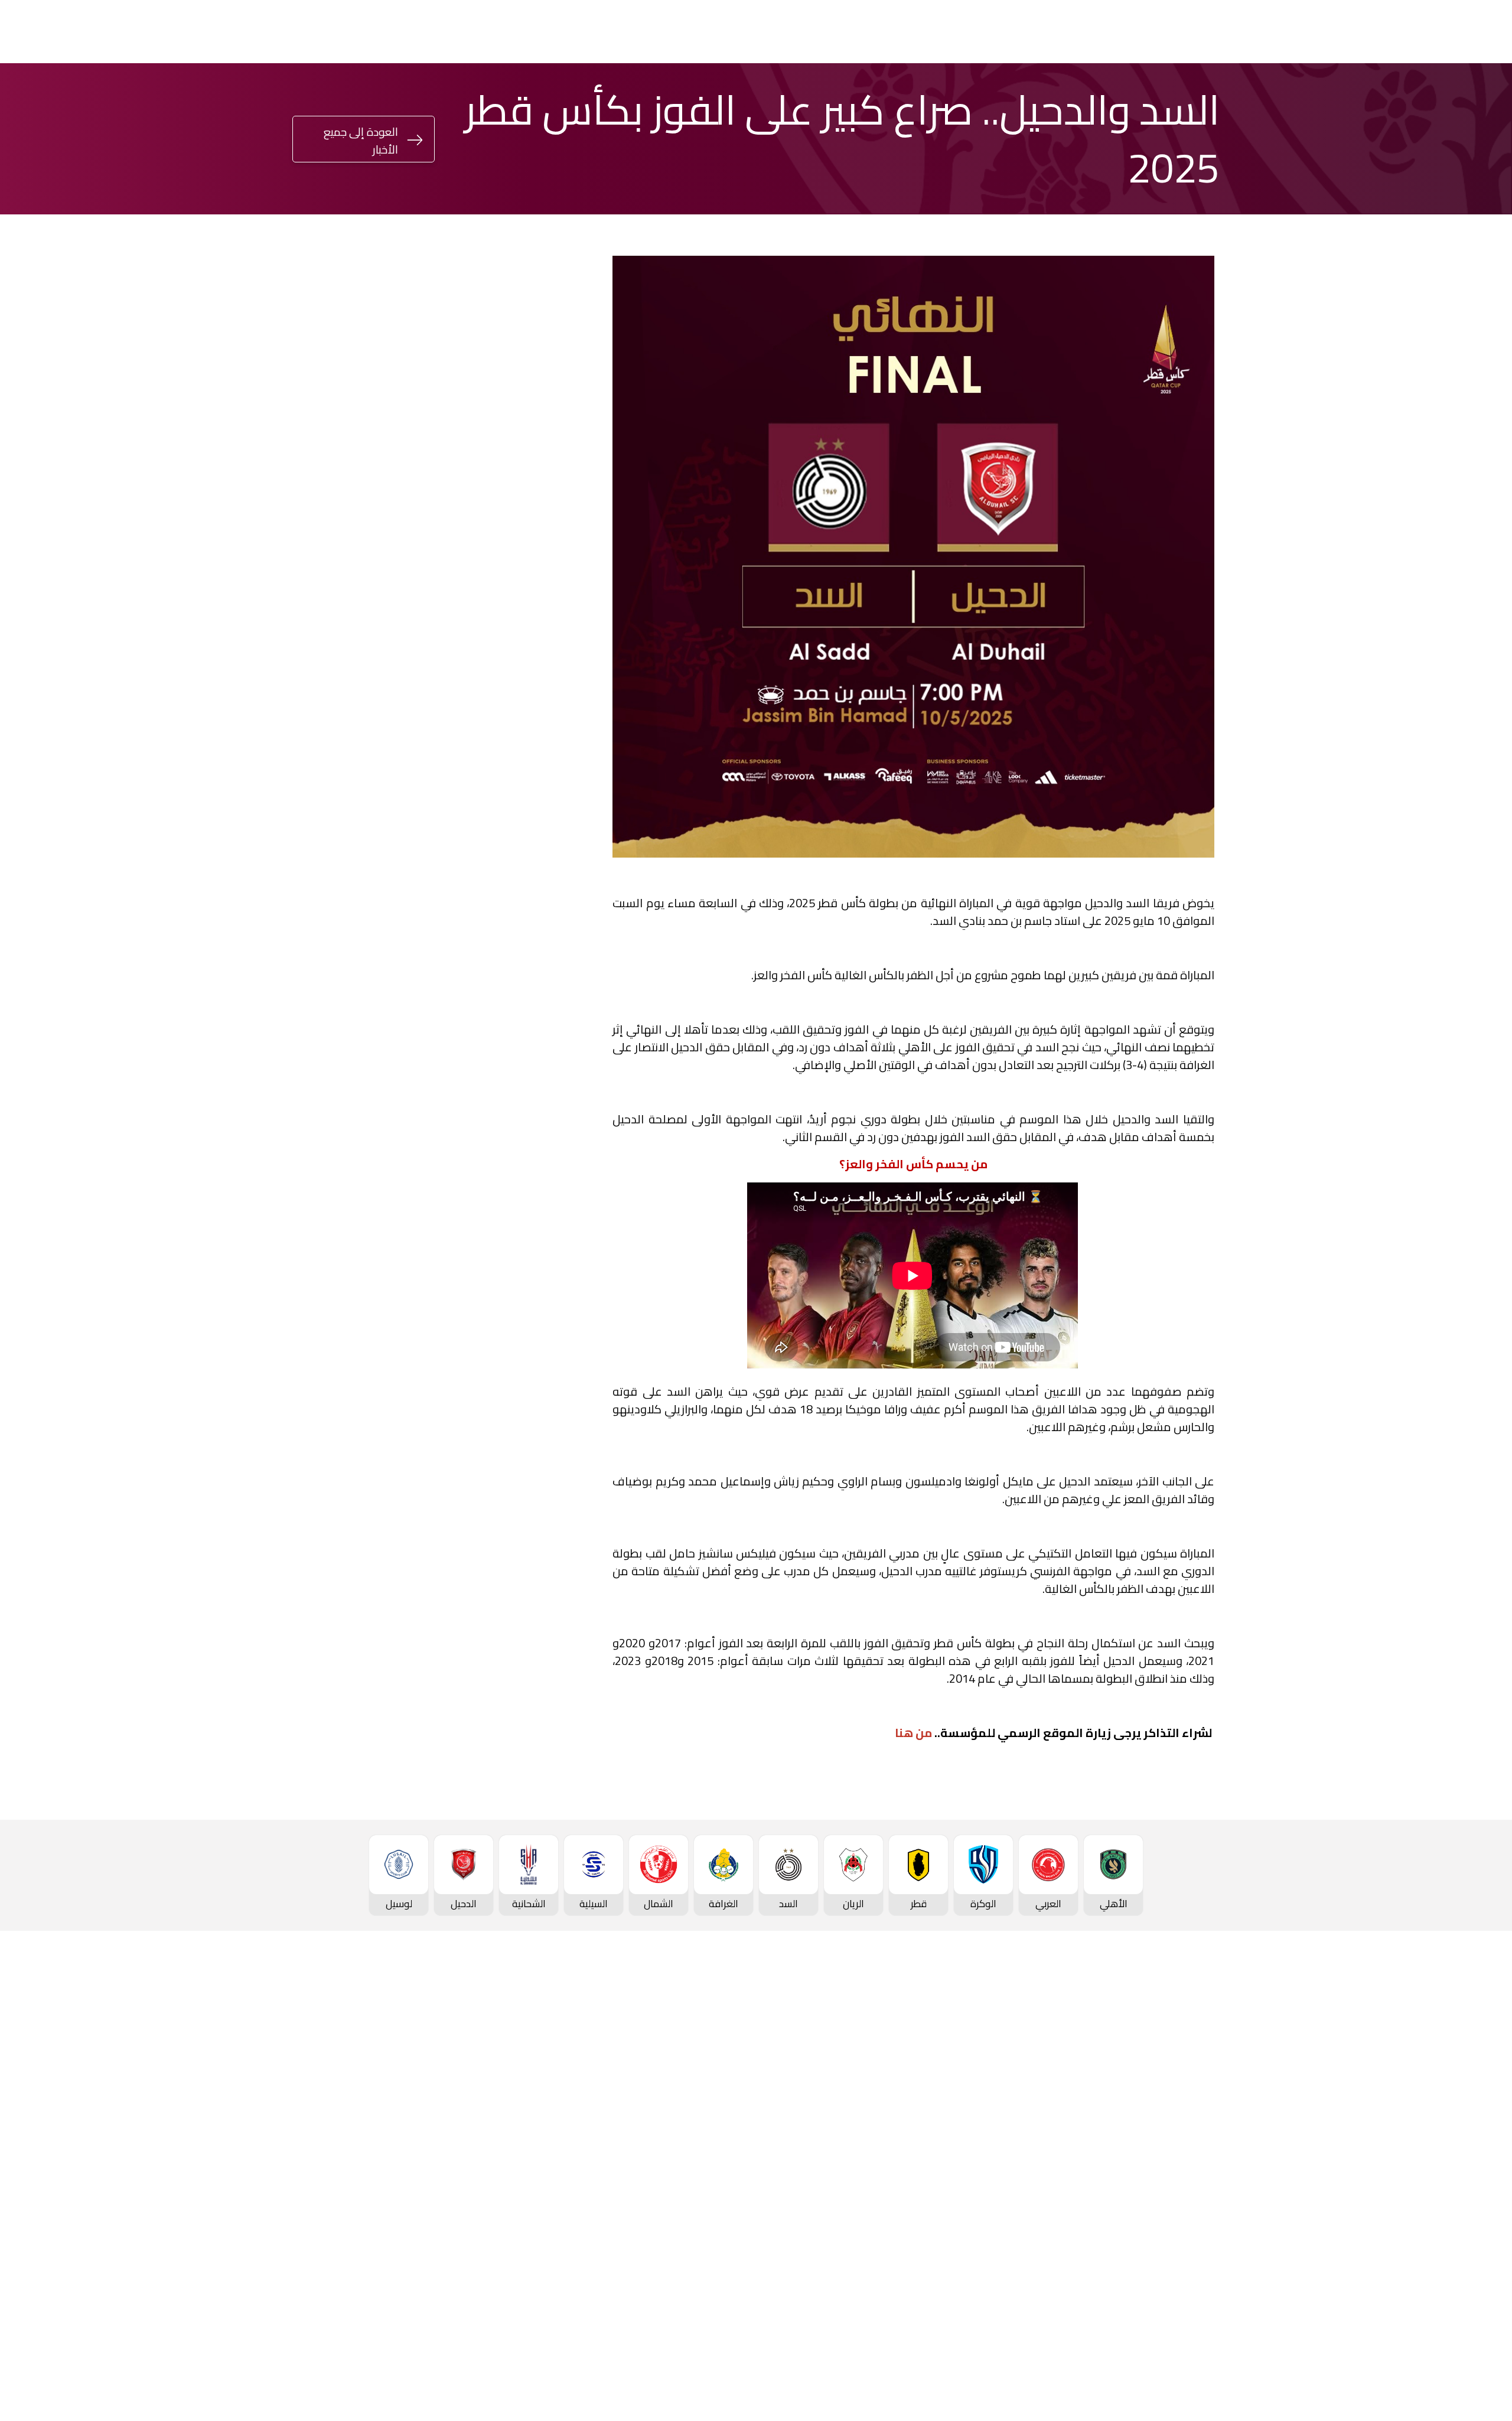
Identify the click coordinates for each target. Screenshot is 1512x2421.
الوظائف (424, 2111)
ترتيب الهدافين (1199, 2132)
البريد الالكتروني (370, 1245)
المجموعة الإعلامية (558, 2111)
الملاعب (1212, 2231)
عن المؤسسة (413, 2051)
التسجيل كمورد (411, 2150)
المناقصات (420, 2091)
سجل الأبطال (1203, 2191)
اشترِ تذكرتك (74, 33)
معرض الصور (572, 2071)
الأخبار (587, 2051)
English (162, 32)
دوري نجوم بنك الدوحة (1045, 32)
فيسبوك (528, 1210)
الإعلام (659, 32)
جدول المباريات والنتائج (1026, 2071)
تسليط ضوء (587, 32)
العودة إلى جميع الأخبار (361, 141)
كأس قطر (861, 32)
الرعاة (1217, 2251)
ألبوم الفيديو (573, 2091)
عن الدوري (1207, 2172)
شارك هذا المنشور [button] (513, 1170)
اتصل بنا (1212, 2301)
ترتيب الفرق (1206, 2112)
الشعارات (580, 2150)
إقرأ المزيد (535, 670)
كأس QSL (786, 32)
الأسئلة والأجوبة (1195, 2321)
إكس (533, 1245)
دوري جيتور (939, 32)
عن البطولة (734, 2150)
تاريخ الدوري (1205, 2152)
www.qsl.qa (1108, 2383)
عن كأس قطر (887, 2130)
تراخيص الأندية (412, 2170)
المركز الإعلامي (567, 2130)
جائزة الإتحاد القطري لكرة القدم (458, 32)
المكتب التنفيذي (408, 2071)
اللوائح (428, 2190)
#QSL (349, 32)
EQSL (713, 32)
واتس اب (382, 1210)
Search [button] (19, 32)
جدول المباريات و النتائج (1183, 2093)
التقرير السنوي (412, 2130)
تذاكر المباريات (1200, 2211)
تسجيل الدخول (250, 31)
